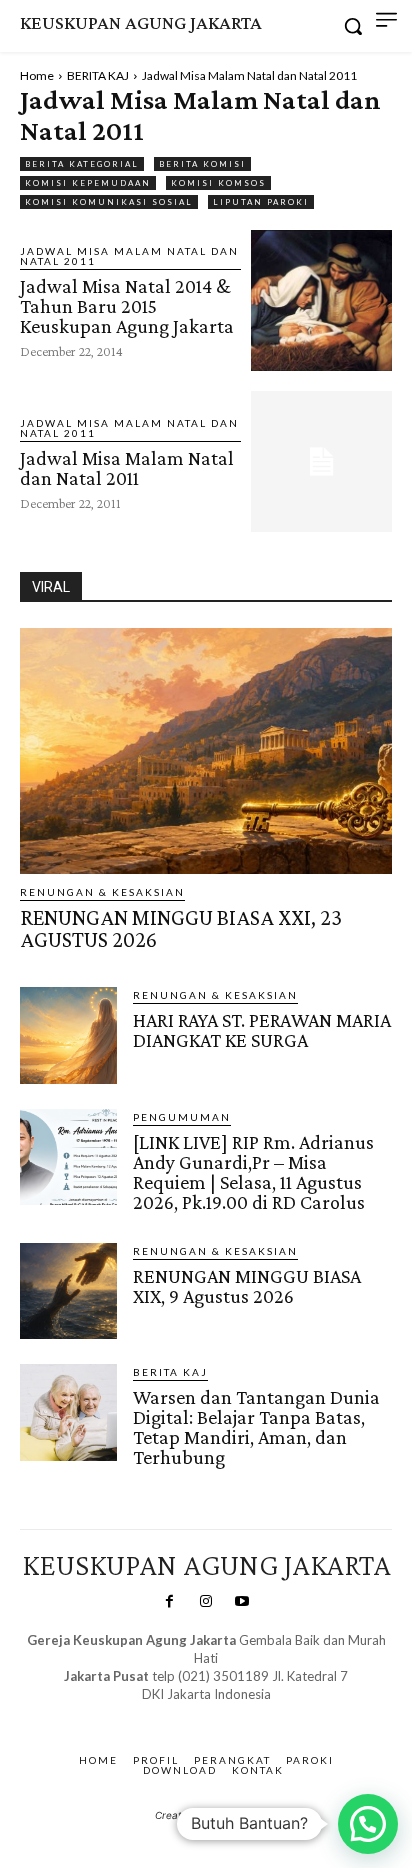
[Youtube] (242, 1602)
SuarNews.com (175, 1713)
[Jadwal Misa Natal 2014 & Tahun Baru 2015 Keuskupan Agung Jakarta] (321, 300)
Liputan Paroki (261, 202)
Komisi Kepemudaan (88, 183)
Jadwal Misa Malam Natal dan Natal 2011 (129, 256)
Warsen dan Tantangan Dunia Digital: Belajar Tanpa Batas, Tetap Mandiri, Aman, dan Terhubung (256, 1427)
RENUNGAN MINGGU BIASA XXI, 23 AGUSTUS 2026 (181, 928)
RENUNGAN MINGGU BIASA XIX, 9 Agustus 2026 (247, 1286)
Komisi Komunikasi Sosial (109, 202)
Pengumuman (182, 1117)
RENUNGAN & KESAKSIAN (102, 892)
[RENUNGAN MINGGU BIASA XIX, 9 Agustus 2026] (68, 1291)
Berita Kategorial (82, 164)
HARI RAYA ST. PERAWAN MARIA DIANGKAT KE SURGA (262, 1030)
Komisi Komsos (218, 183)
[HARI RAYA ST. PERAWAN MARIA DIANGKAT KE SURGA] (68, 1035)
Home (37, 75)
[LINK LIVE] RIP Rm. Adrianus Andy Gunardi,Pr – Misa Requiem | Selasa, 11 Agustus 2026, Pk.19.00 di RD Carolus (253, 1172)
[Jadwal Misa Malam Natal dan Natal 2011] (321, 461)
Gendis (264, 1713)
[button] (368, 1824)
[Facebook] (169, 1602)
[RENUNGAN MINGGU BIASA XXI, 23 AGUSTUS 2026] (206, 751)
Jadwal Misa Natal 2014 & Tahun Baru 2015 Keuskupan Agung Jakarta (127, 306)
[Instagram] (206, 1602)
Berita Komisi (202, 164)
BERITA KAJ (98, 75)
